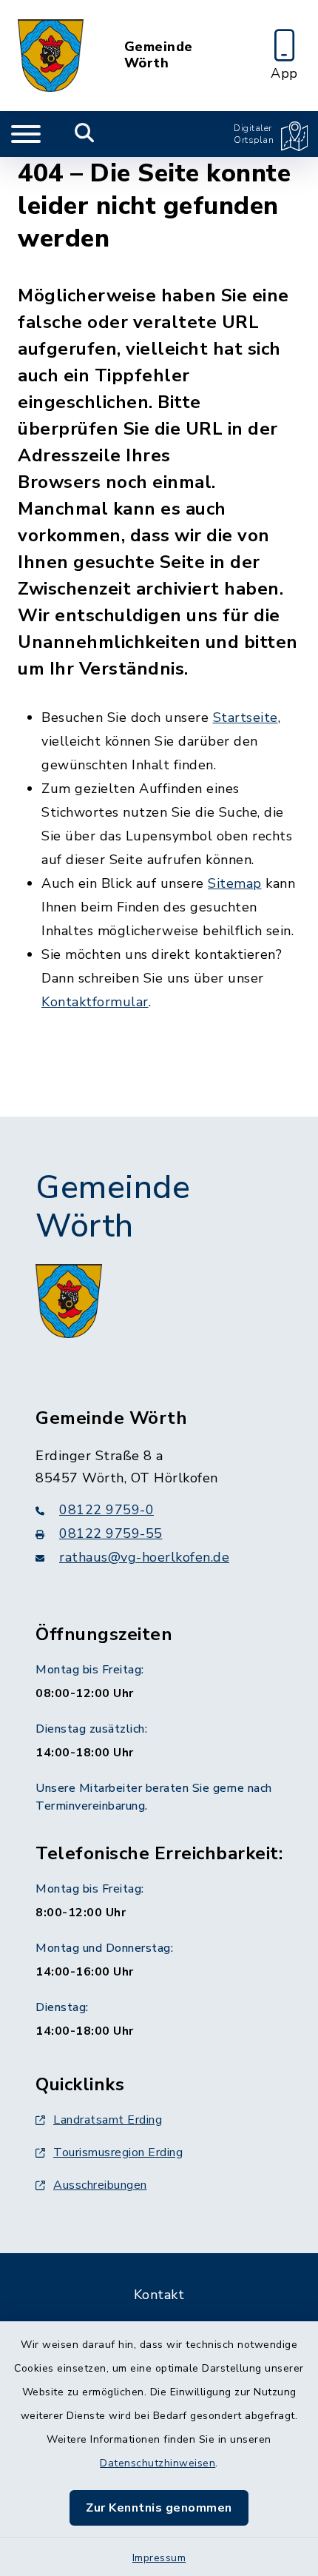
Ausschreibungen (100, 2185)
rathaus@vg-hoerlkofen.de (144, 1557)
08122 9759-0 (106, 1510)
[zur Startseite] (51, 56)
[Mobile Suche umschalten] (85, 134)
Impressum (159, 2558)
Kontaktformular (95, 1002)
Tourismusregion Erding (118, 2152)
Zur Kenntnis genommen (159, 2508)
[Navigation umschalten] (26, 134)
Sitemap (235, 883)
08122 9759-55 (111, 1533)
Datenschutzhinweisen (158, 2463)
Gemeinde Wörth (159, 55)
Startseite (246, 717)
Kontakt (159, 2295)
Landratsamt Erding (108, 2120)
